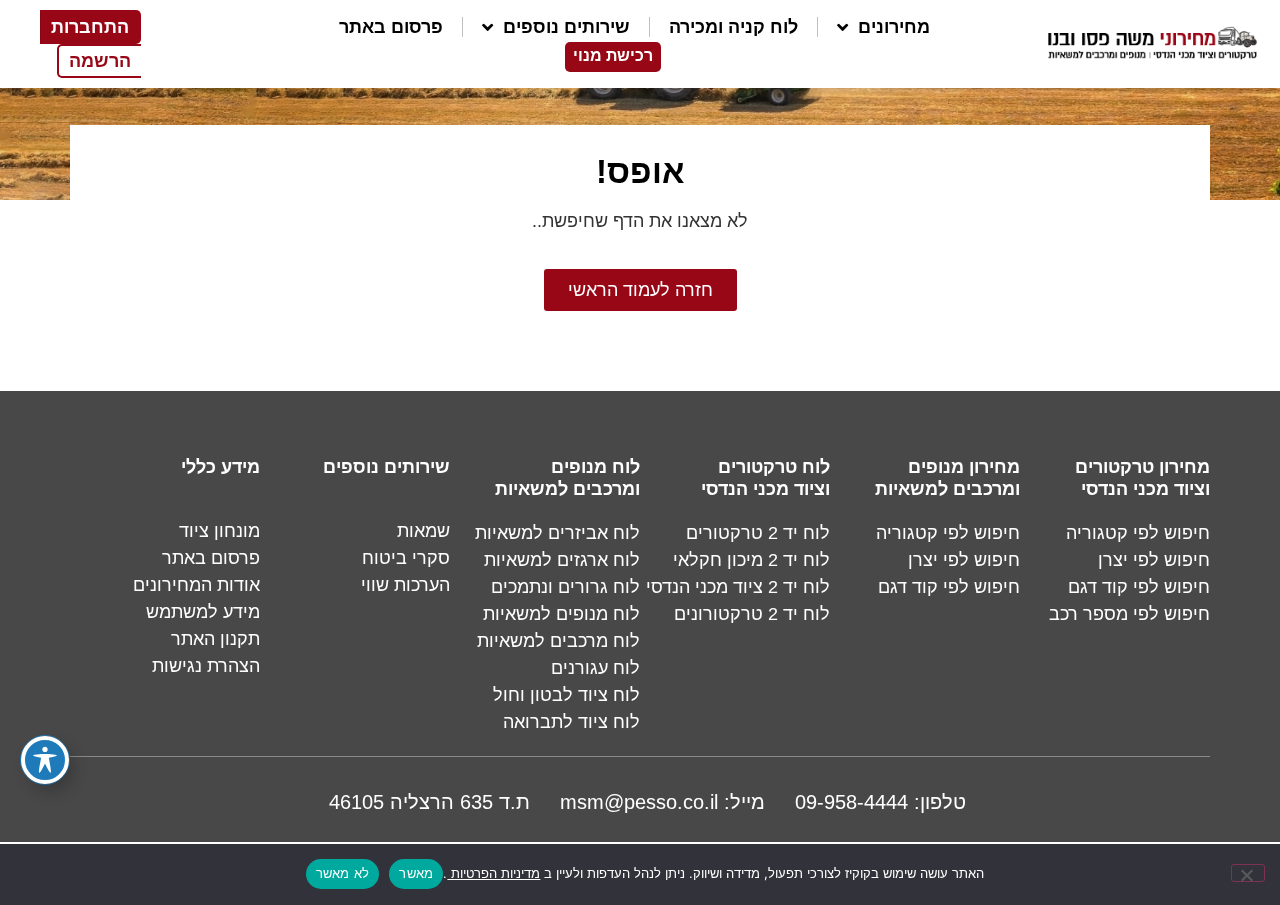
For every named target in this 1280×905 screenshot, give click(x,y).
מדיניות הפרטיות (493, 873)
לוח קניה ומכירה (733, 27)
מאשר (416, 873)
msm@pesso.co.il (639, 802)
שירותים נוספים (566, 27)
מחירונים (894, 27)
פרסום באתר (391, 27)
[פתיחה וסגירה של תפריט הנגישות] (45, 760)
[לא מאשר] (1248, 873)
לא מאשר (343, 873)
